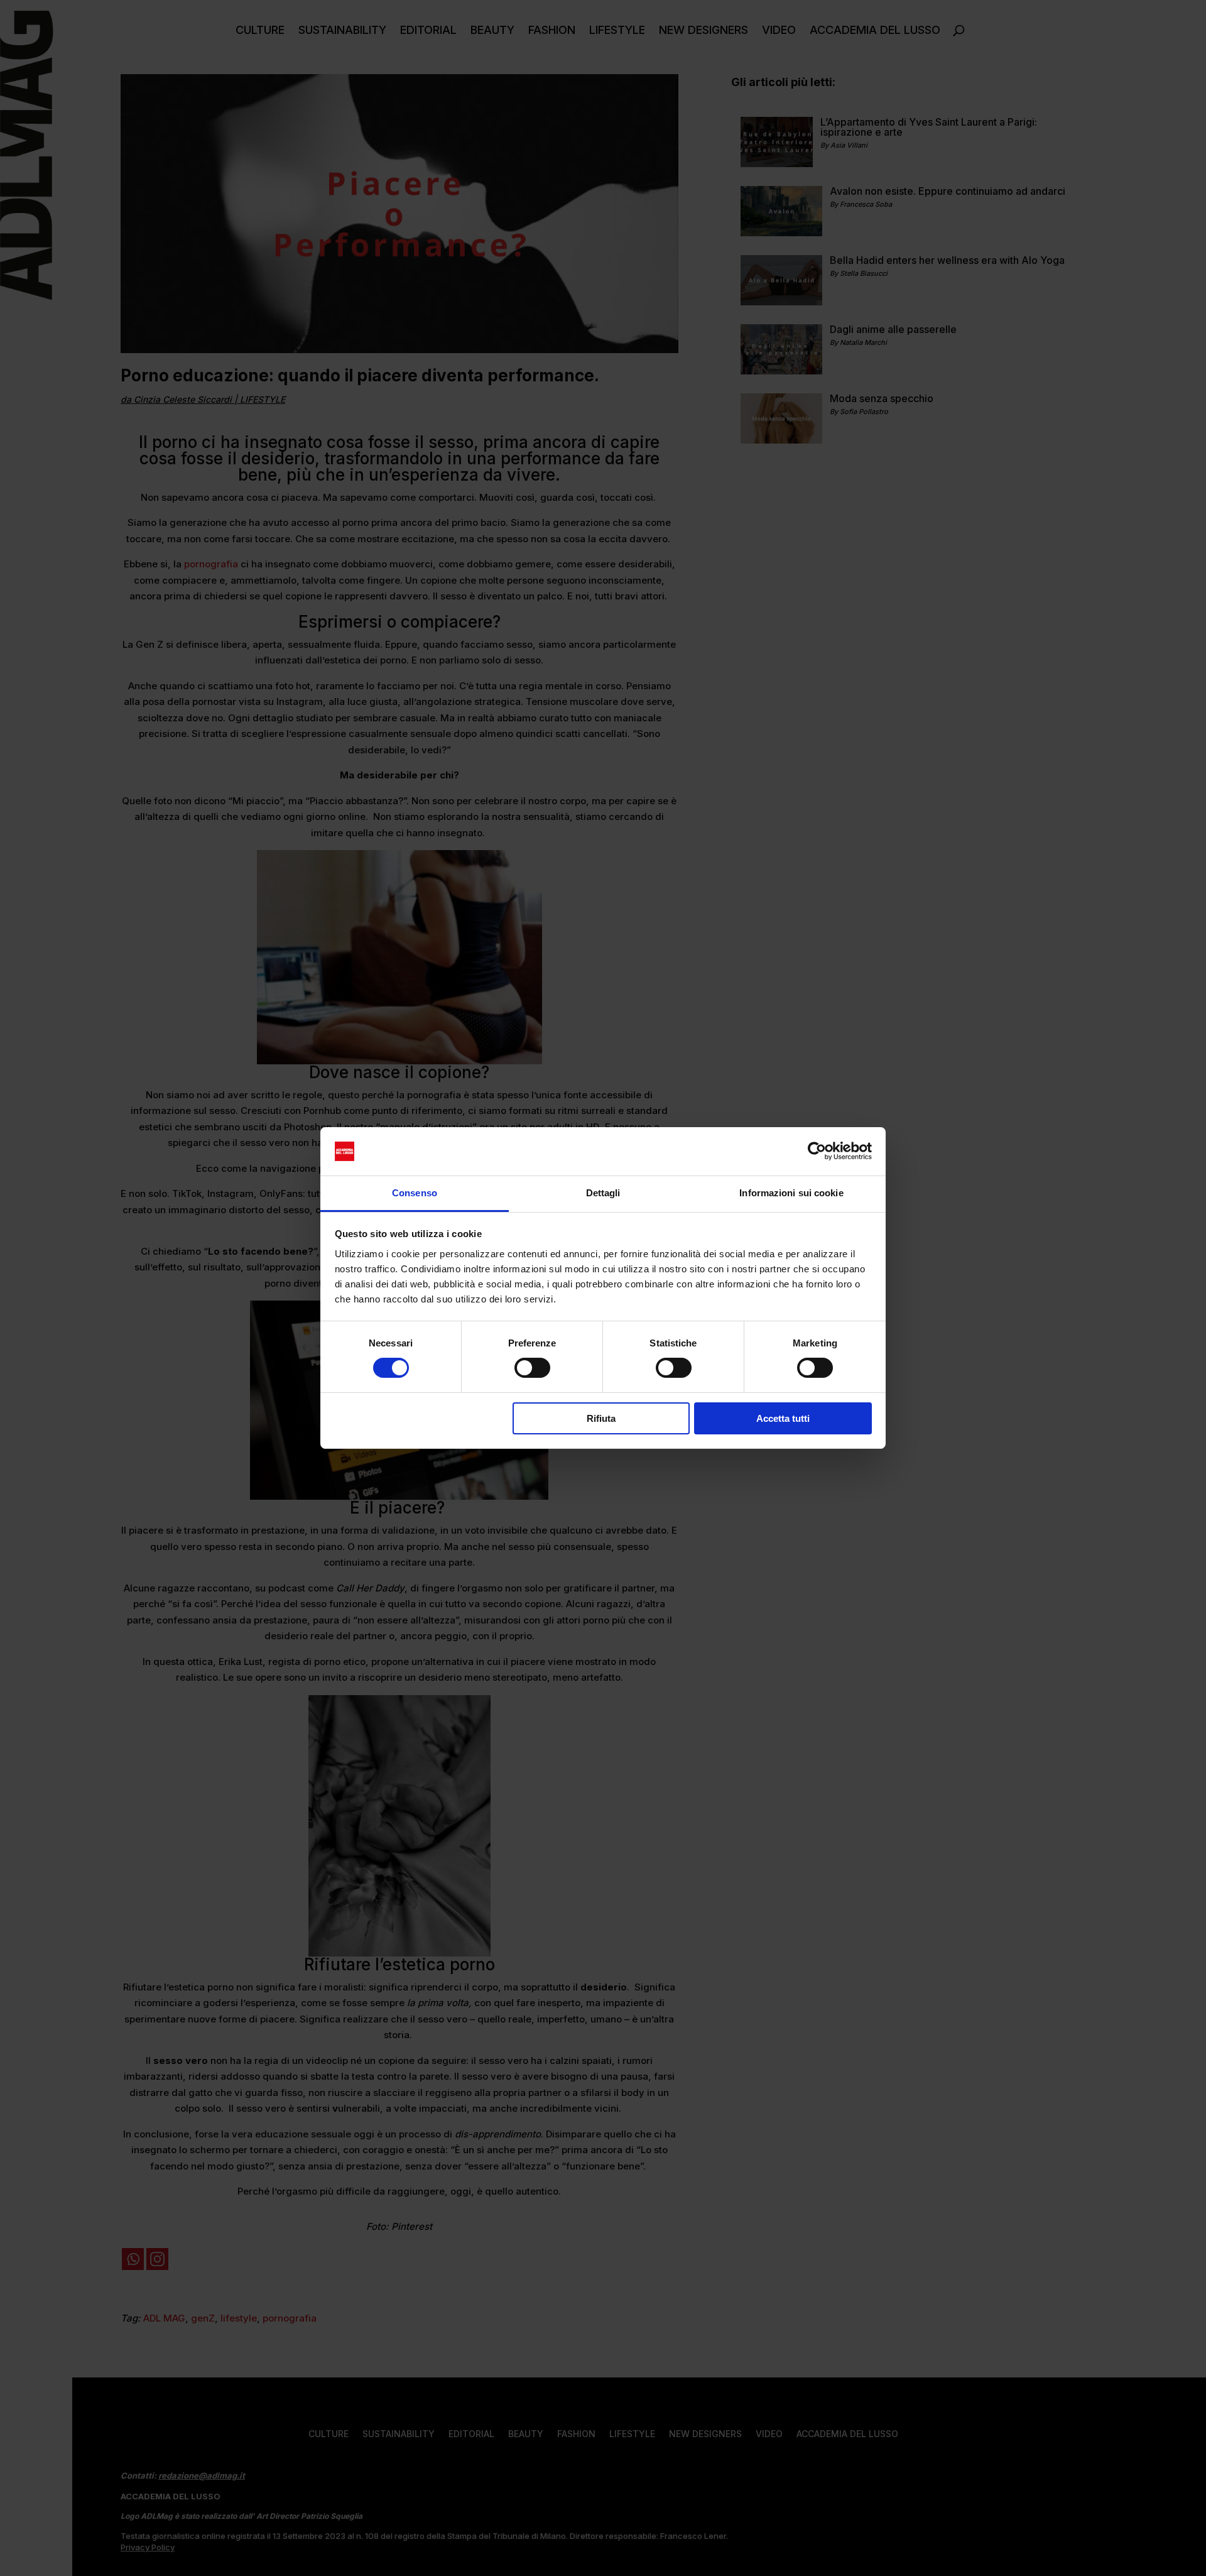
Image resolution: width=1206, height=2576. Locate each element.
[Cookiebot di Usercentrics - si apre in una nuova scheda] (817, 1151)
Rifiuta (601, 1418)
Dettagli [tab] (603, 1193)
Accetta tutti (783, 1418)
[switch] (532, 1368)
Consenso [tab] (415, 1193)
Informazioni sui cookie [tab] (791, 1193)
